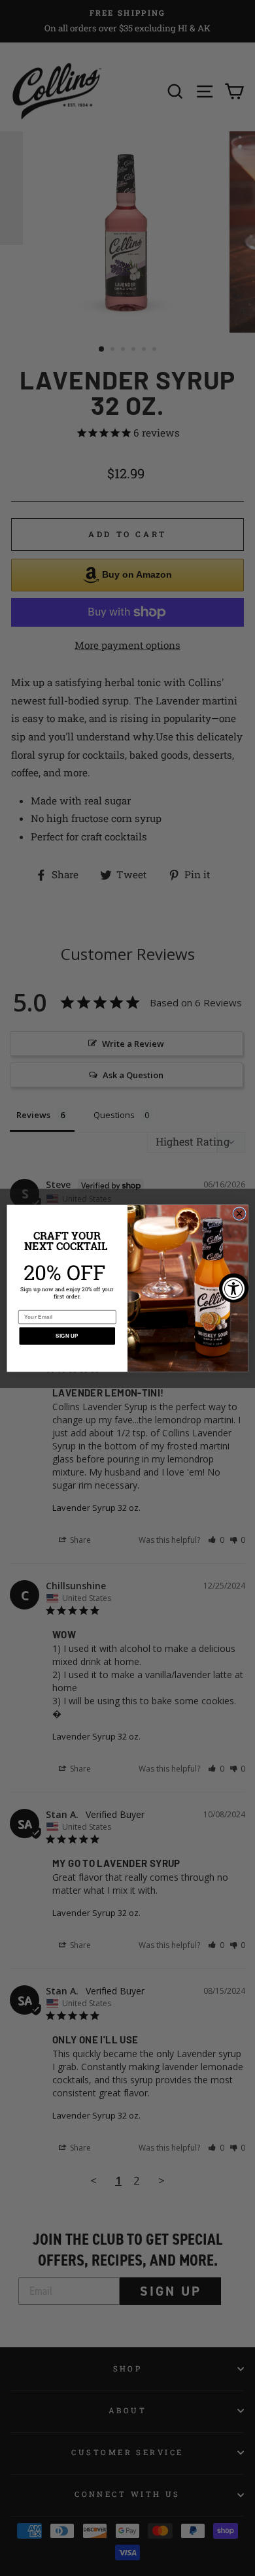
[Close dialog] (239, 1213)
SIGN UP (67, 1335)
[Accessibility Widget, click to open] (234, 1288)
